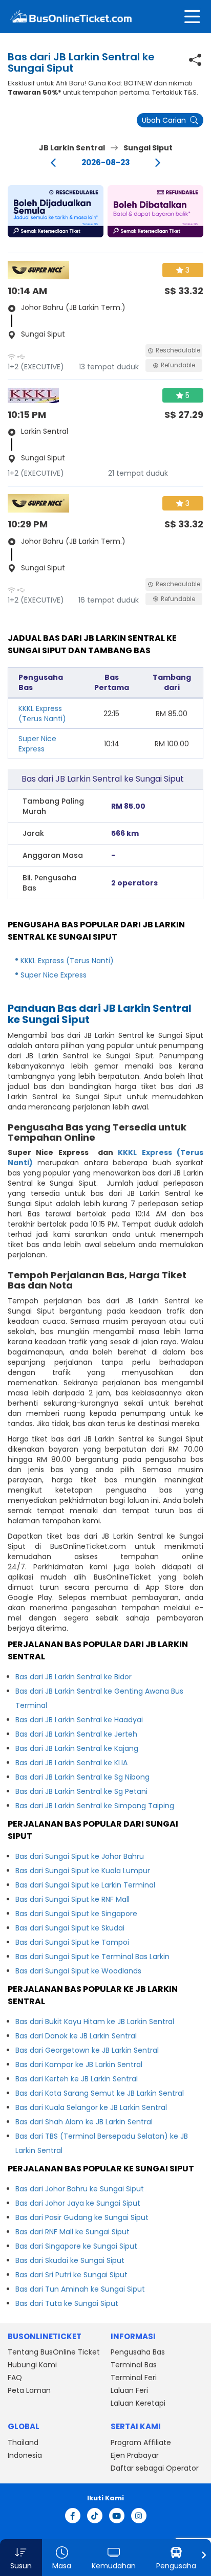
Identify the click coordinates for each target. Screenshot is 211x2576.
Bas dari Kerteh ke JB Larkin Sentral (77, 2079)
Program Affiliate (141, 2442)
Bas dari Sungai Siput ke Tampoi (72, 1942)
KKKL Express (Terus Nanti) (42, 714)
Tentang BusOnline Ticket (54, 2352)
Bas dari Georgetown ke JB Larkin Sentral (87, 2050)
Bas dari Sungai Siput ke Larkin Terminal (85, 1885)
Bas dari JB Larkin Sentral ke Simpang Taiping (95, 1806)
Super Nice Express (37, 744)
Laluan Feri (129, 2390)
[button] (56, 211)
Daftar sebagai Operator (155, 2468)
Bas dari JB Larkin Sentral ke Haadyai (79, 1720)
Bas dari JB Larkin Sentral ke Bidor (73, 1677)
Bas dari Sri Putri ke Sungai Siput (71, 2275)
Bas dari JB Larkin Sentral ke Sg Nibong (82, 1777)
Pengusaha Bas (138, 2352)
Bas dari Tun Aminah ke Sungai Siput (80, 2289)
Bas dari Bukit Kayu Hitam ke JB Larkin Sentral (95, 2022)
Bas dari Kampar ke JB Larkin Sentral (79, 2064)
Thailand (23, 2442)
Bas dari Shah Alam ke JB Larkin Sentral (84, 2122)
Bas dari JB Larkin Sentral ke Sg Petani (81, 1791)
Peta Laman (29, 2390)
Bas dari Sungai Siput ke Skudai (70, 1928)
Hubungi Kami (32, 2365)
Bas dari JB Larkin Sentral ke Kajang (77, 1748)
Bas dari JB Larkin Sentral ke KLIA (71, 1763)
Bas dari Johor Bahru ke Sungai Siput (80, 2189)
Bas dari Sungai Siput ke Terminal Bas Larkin (92, 1957)
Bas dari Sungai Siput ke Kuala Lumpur (83, 1871)
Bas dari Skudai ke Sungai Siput (70, 2260)
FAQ (15, 2378)
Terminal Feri (134, 2378)
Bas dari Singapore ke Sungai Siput (76, 2246)
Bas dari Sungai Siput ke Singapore (76, 1914)
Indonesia (25, 2455)
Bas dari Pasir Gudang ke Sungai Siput (82, 2217)
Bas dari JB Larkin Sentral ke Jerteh (76, 1734)
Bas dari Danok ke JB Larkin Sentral (76, 2036)
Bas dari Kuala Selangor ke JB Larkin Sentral (91, 2107)
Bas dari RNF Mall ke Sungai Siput (72, 2232)
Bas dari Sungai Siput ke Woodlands (78, 1971)
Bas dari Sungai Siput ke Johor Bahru (80, 1856)
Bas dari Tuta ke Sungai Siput (67, 2303)
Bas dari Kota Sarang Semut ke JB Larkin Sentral (100, 2093)
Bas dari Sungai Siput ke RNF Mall (72, 1899)
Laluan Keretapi (138, 2403)
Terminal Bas (134, 2365)
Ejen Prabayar (135, 2455)
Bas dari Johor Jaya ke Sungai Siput (78, 2203)
